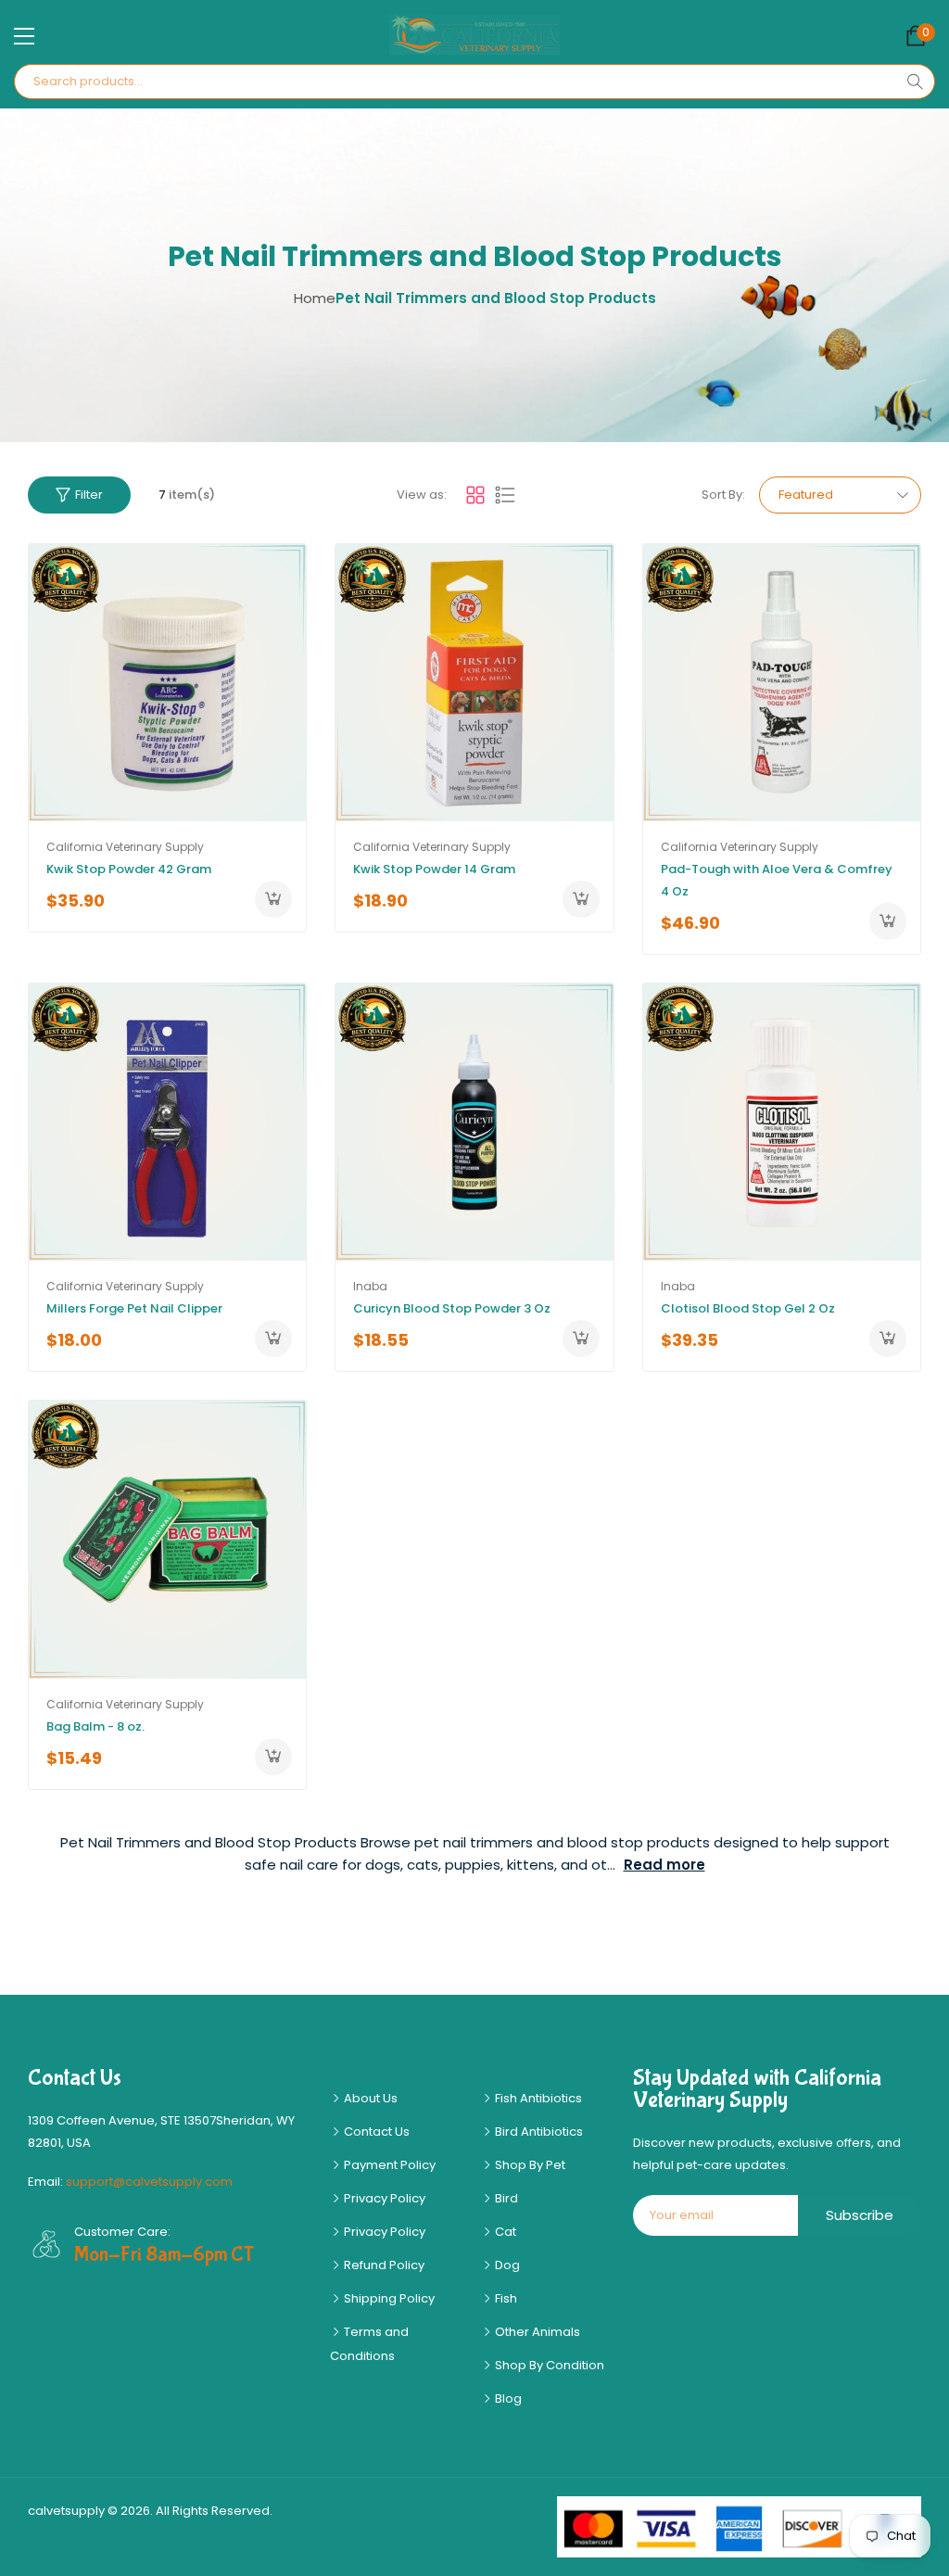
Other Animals (536, 2332)
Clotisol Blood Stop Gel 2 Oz (748, 1308)
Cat (504, 2232)
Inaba (370, 1286)
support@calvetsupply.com (149, 2182)
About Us (369, 2098)
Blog (507, 2398)
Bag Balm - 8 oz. (95, 1726)
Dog (506, 2265)
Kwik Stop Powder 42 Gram (129, 869)
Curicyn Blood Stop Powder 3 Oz (452, 1308)
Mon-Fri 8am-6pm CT (164, 2254)
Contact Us (375, 2132)
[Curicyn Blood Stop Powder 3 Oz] (474, 1122)
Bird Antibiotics (538, 2132)
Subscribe (860, 2215)
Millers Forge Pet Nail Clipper (134, 1308)
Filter (89, 495)
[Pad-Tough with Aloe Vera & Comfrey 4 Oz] (782, 683)
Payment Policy (388, 2165)
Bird (505, 2198)
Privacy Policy (383, 2198)
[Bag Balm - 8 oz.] (167, 1539)
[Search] (915, 82)
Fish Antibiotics (537, 2098)
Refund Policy (383, 2265)
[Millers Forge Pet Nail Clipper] (167, 1122)
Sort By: (723, 495)
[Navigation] (24, 36)
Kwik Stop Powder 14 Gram (434, 869)
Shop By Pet (529, 2165)
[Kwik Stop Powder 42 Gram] (167, 683)
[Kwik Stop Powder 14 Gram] (474, 683)
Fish (505, 2298)
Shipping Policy (388, 2298)
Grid (475, 495)
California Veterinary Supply (125, 847)
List (505, 495)
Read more (664, 1865)
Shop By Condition (548, 2365)
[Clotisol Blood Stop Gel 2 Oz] (782, 1122)
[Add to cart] (273, 899)
